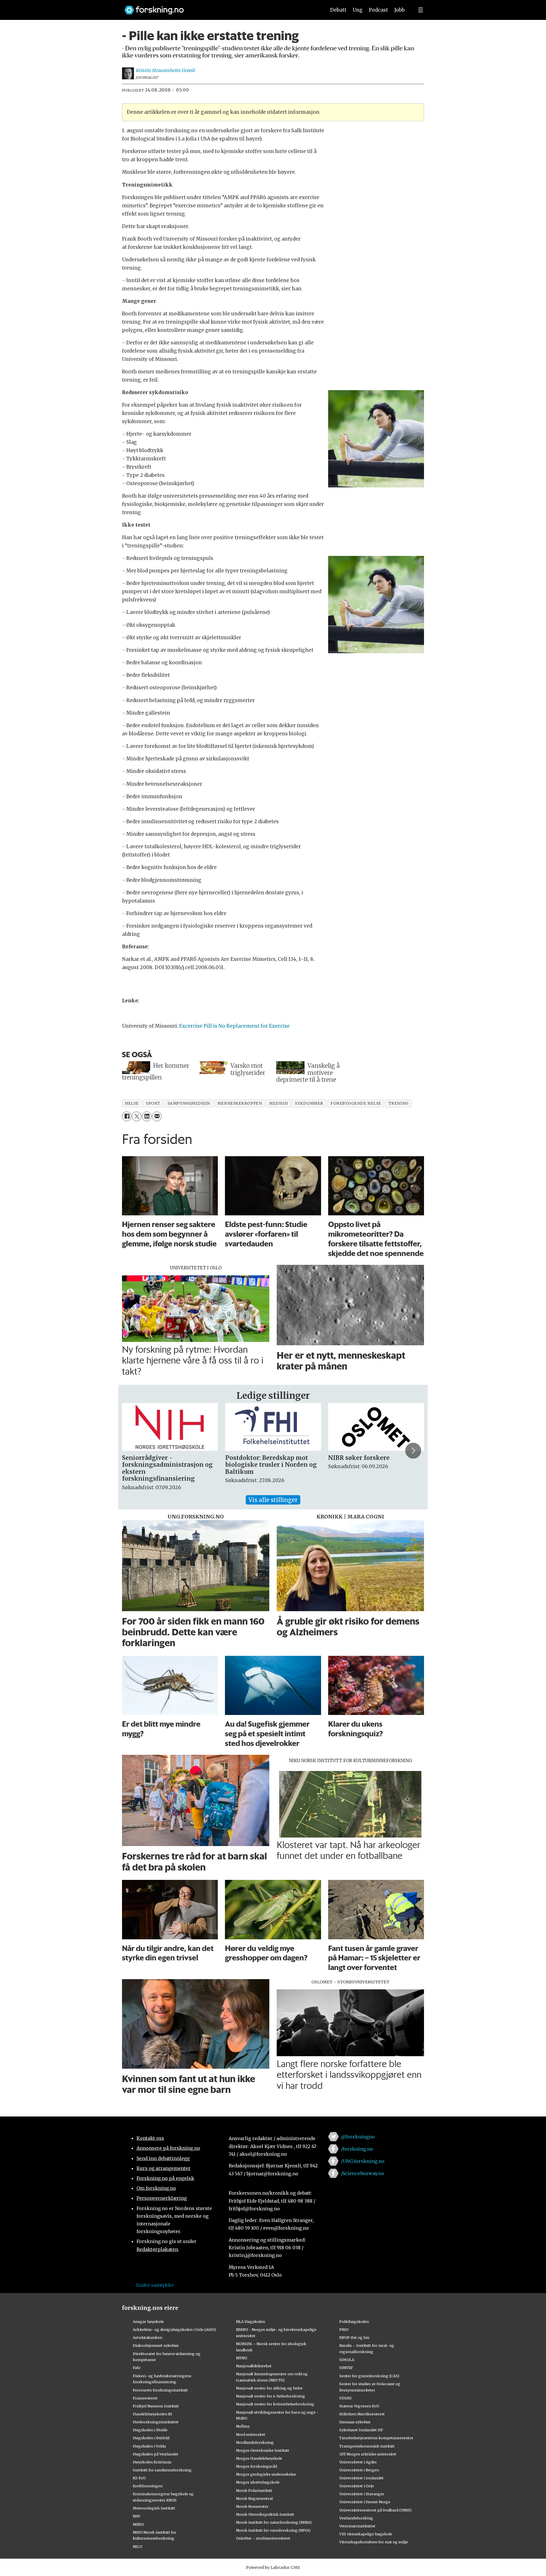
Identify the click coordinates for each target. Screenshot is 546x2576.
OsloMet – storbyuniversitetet (263, 2538)
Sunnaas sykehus (355, 2422)
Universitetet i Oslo (357, 2486)
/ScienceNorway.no (363, 2173)
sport (153, 1103)
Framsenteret (145, 2398)
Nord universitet (251, 2434)
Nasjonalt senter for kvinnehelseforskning (275, 2404)
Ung (358, 10)
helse (132, 1103)
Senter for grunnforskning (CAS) (369, 2376)
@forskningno (358, 2137)
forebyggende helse (356, 1103)
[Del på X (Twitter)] (137, 1116)
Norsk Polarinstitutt (254, 2490)
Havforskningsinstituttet (156, 2422)
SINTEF (346, 2368)
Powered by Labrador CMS (273, 2567)
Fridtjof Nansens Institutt (156, 2406)
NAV (137, 2516)
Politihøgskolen (354, 2321)
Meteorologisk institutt (154, 2508)
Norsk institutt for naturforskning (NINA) (274, 2522)
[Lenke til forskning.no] (220, 7)
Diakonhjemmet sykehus (156, 2345)
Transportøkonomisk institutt (367, 2446)
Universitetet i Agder (358, 2462)
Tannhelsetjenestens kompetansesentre (376, 2438)
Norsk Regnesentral (254, 2498)
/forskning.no (357, 2149)
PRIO (344, 2329)
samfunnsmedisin (189, 1103)
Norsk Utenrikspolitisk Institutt (265, 2514)
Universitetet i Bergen (359, 2470)
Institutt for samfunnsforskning (162, 2470)
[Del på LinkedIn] (147, 1116)
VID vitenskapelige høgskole (366, 2534)
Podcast (378, 10)
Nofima (243, 2426)
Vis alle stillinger (273, 1500)
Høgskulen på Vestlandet (156, 2454)
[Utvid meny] (421, 10)
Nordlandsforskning (255, 2442)
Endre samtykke (155, 2285)
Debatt (338, 10)
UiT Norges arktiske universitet (368, 2454)
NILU (137, 2546)
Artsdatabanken (147, 2337)
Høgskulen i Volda (149, 2446)
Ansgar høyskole (148, 2321)
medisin (278, 1103)
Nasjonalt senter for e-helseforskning (271, 2396)
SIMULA (347, 2360)
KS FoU (139, 2478)
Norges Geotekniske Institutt (263, 2450)
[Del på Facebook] (127, 1116)
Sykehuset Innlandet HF (361, 2430)
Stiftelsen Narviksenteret (362, 2414)
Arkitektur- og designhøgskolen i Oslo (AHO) (174, 2329)
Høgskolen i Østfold (151, 2438)
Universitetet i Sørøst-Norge (365, 2502)
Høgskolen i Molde (150, 2430)
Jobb (400, 10)
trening (399, 1103)
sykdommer (309, 1103)
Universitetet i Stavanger (362, 2494)
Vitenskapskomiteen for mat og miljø (374, 2542)
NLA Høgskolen (251, 2321)
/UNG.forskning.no (363, 2161)
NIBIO (138, 2524)
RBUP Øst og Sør (354, 2337)
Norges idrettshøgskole (258, 2482)
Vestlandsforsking (356, 2518)
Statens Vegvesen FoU (359, 2406)
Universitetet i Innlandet (361, 2478)
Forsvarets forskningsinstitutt (160, 2390)
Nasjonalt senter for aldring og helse (269, 2388)
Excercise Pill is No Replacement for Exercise (234, 1026)
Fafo (137, 2368)
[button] (133, 1451)
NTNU (242, 2358)
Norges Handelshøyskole (259, 2458)
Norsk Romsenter (252, 2506)
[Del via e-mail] (157, 1116)
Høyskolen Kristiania (152, 2462)
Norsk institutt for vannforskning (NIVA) (273, 2530)
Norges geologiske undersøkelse (266, 2474)
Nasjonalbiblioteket (254, 2366)
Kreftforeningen (148, 2486)
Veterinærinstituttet (357, 2526)
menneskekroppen (240, 1103)
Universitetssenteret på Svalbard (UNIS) (375, 2510)
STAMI (345, 2398)
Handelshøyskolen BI (152, 2414)
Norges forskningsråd (257, 2466)
